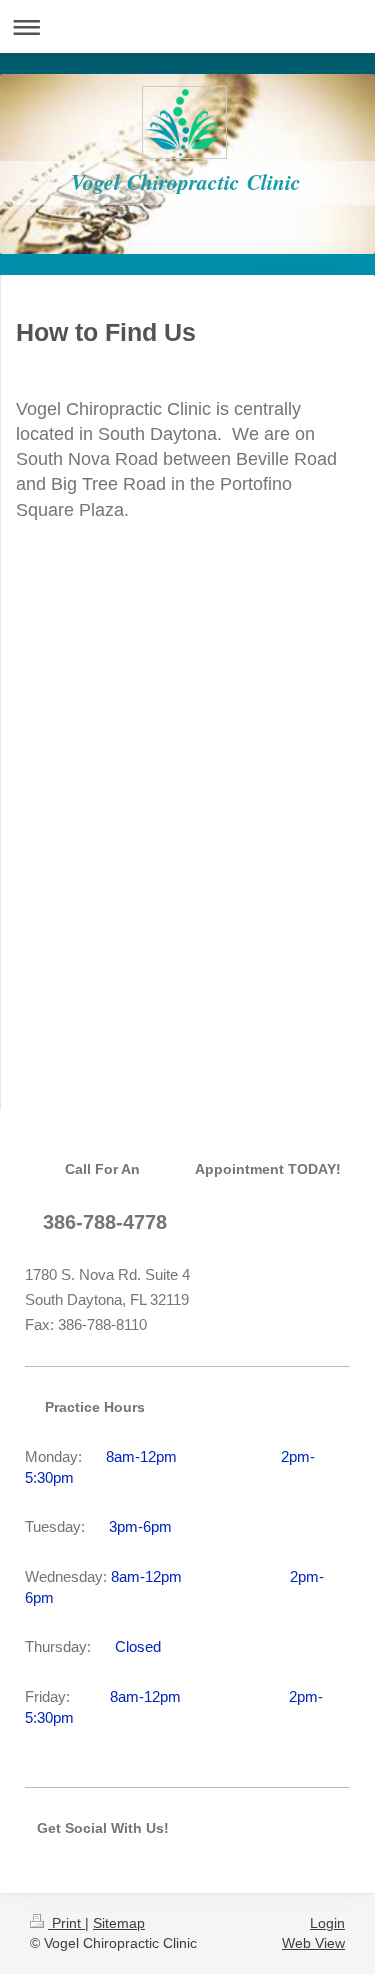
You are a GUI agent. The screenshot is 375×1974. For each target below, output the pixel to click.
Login (327, 1923)
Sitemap (119, 1923)
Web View (313, 1943)
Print (66, 1923)
